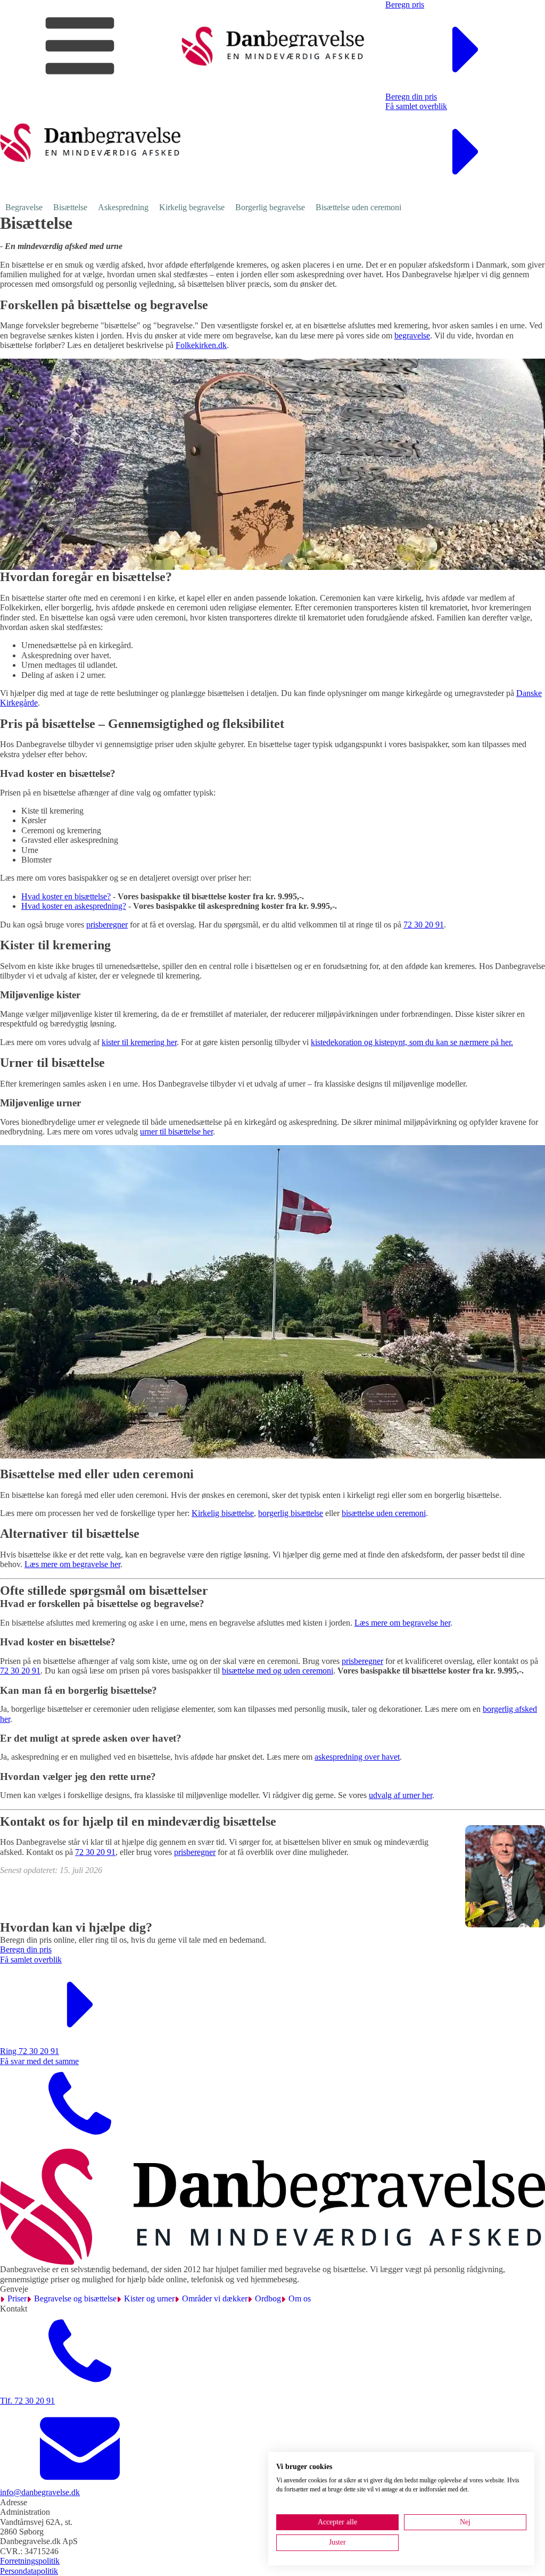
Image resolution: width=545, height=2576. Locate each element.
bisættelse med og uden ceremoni (278, 1671)
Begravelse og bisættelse (75, 2298)
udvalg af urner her (401, 1795)
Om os (300, 2298)
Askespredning (123, 207)
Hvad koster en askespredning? (74, 906)
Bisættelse (70, 207)
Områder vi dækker (215, 2298)
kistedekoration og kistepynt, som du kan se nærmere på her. (412, 1042)
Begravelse (24, 207)
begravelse (412, 336)
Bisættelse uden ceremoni (358, 207)
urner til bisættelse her (176, 1132)
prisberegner (107, 925)
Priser (17, 2298)
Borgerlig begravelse (270, 207)
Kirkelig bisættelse (223, 1513)
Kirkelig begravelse (192, 207)
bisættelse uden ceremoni (384, 1513)
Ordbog (268, 2298)
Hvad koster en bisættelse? (66, 896)
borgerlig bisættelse (291, 1513)
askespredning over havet (357, 1757)
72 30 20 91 (424, 925)
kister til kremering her (139, 1042)
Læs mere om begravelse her (72, 1564)
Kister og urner (149, 2298)
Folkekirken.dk (201, 345)
